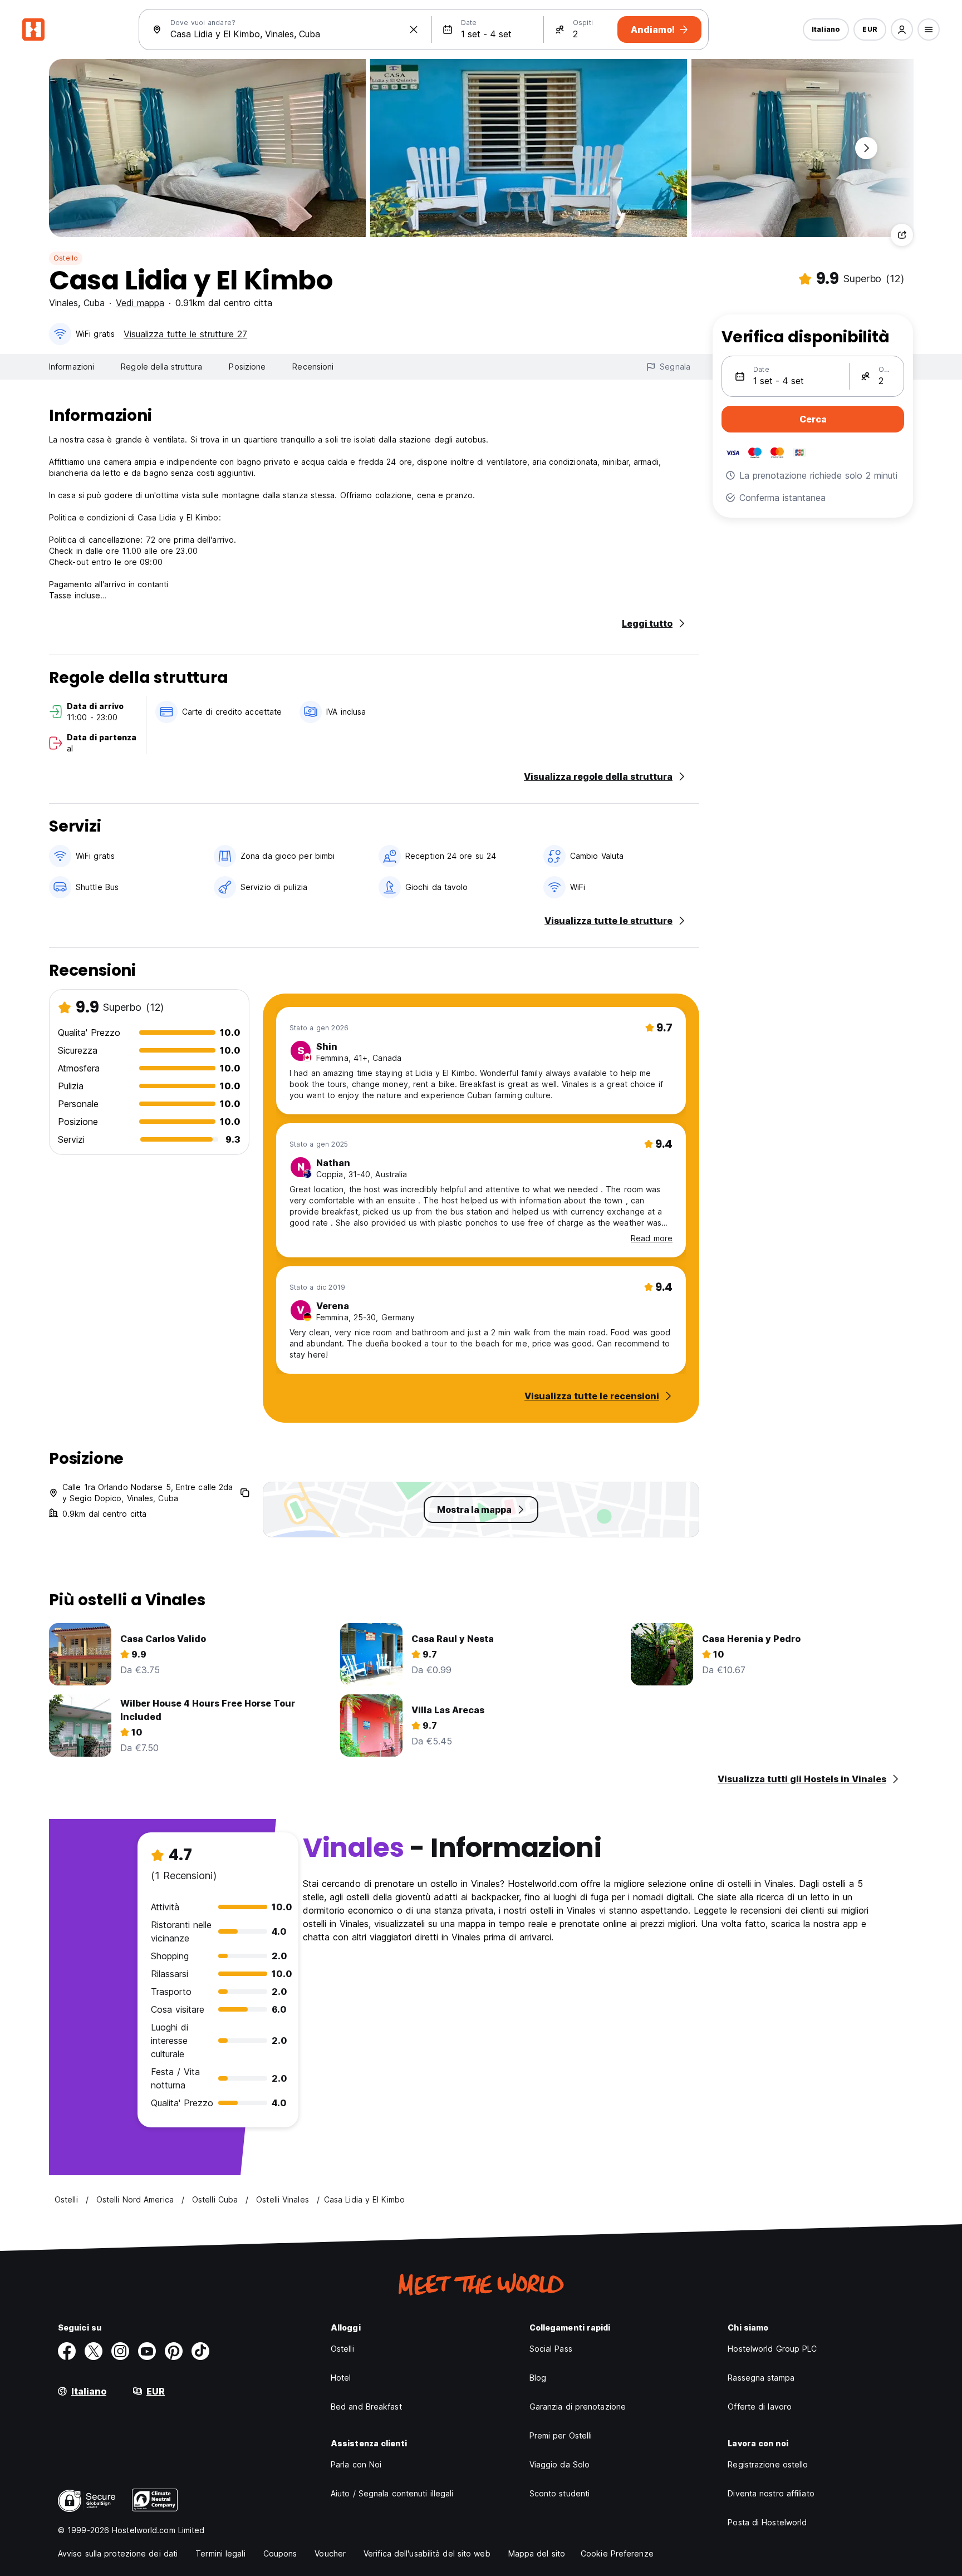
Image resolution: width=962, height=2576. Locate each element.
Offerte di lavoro (760, 2407)
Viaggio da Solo (560, 2464)
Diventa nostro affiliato (771, 2493)
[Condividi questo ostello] (902, 235)
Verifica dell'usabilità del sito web (427, 2553)
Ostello (66, 258)
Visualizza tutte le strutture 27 (185, 334)
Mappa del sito (537, 2553)
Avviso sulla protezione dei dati (118, 2553)
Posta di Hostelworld (767, 2522)
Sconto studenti (560, 2493)
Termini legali (220, 2553)
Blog (538, 2378)
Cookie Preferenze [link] (617, 2553)
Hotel (341, 2378)
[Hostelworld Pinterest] (174, 2351)
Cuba (94, 303)
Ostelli (342, 2349)
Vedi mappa (140, 303)
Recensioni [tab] (313, 367)
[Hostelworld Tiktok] (200, 2351)
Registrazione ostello (768, 2464)
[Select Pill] (902, 30)
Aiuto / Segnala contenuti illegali (392, 2493)
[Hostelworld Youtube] (147, 2351)
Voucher (330, 2553)
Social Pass (551, 2349)
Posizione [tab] (247, 367)
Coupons (280, 2553)
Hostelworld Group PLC (772, 2349)
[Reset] (414, 30)
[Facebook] (67, 2351)
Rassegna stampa (761, 2378)
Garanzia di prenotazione (578, 2407)
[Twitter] (94, 2351)
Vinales (63, 303)
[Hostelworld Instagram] (120, 2351)
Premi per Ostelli (561, 2435)
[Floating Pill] (866, 148)
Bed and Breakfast (366, 2407)
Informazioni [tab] (72, 367)
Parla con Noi (356, 2464)
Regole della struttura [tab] (161, 367)
